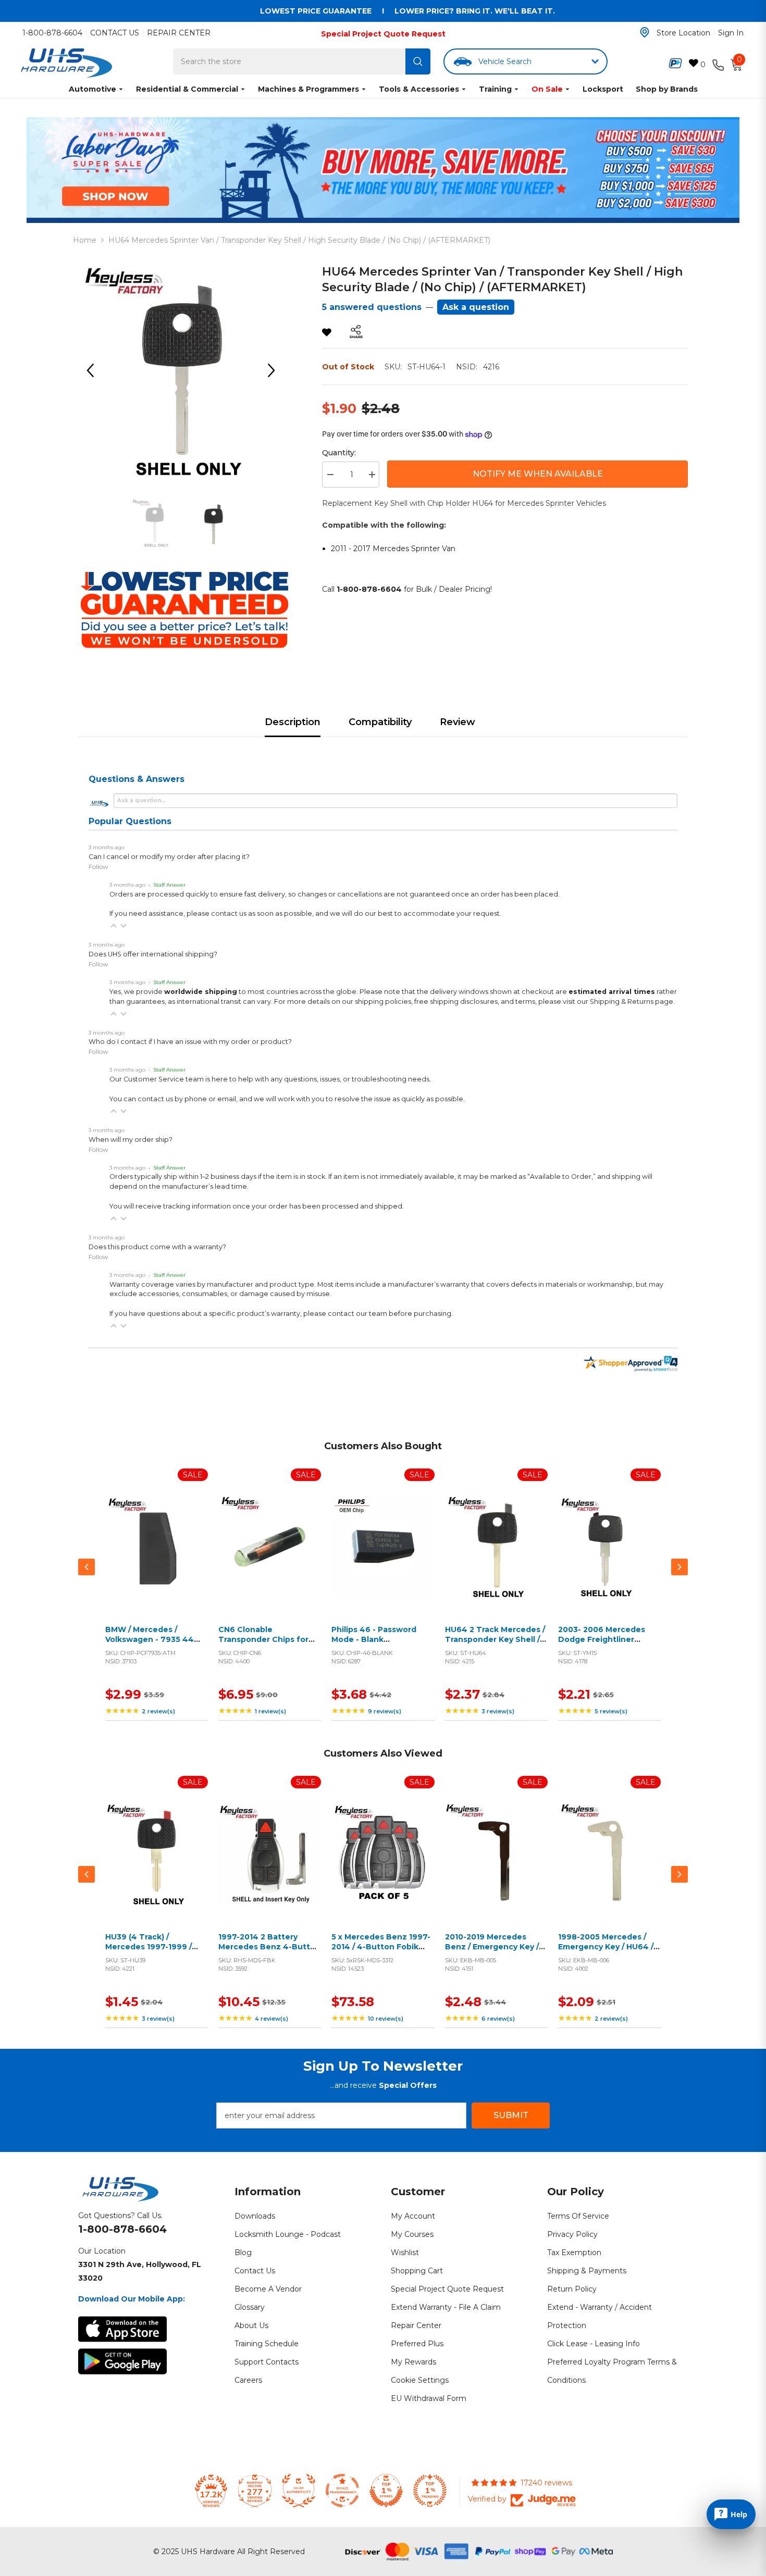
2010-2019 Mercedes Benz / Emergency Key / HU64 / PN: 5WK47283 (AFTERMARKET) (492, 1952)
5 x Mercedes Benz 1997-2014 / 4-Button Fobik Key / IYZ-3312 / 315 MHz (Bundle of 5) (381, 1952)
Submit (511, 2115)
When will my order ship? (131, 1140)
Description (293, 722)
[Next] (275, 370)
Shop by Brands (667, 89)
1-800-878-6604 (52, 33)
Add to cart (154, 1559)
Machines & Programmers (308, 89)
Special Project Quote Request (383, 34)
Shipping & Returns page (632, 1001)
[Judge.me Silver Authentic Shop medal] (299, 2491)
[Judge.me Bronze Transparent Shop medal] (342, 2491)
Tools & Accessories (419, 89)
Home (85, 240)
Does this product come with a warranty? (157, 1247)
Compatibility (380, 722)
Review (458, 722)
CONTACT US (115, 33)
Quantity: (339, 453)
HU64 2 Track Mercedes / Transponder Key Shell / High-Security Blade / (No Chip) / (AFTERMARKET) (495, 1645)
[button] (114, 926)
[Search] (418, 61)
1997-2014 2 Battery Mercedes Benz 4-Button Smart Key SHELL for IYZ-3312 (269, 1952)
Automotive (92, 89)
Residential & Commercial (187, 89)
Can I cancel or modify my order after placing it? (169, 857)
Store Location (683, 33)
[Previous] (94, 370)
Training (495, 89)
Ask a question (476, 307)
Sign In (731, 33)
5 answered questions (372, 307)
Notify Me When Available (538, 474)
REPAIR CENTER (179, 33)
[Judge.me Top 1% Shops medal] (386, 2491)
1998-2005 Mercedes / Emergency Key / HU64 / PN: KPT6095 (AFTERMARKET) (606, 1952)
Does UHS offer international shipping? (153, 954)
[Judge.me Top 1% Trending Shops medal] (430, 2491)
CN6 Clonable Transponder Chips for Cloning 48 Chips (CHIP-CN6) (266, 1645)
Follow (98, 867)
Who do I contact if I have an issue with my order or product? (190, 1042)
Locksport (603, 89)
